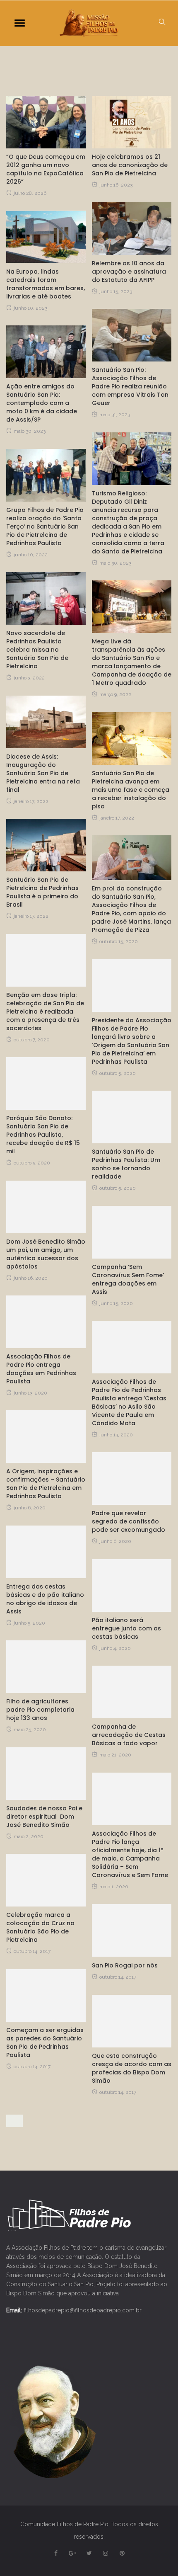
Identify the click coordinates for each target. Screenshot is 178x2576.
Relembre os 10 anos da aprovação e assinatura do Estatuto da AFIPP (129, 272)
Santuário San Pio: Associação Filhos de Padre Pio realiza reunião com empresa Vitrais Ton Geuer (130, 386)
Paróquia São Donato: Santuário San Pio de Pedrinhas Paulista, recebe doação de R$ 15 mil (43, 1135)
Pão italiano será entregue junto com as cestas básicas (126, 1628)
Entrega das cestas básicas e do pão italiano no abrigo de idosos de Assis (45, 1599)
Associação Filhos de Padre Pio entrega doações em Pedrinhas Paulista (41, 1369)
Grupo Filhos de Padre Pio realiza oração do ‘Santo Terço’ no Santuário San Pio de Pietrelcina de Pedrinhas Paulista (45, 526)
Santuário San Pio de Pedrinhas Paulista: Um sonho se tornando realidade (126, 1164)
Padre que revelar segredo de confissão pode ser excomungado (129, 1521)
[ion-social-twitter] (89, 2553)
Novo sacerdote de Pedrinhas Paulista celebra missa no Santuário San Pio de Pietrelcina (37, 650)
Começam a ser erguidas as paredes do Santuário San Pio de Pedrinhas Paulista (45, 2042)
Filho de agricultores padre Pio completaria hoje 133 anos (40, 1710)
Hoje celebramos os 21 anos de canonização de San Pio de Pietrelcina (130, 165)
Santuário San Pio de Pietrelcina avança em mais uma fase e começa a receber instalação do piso (131, 790)
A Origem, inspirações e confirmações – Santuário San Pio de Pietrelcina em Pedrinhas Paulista (46, 1484)
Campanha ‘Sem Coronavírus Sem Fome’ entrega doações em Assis (128, 1279)
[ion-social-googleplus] (72, 2553)
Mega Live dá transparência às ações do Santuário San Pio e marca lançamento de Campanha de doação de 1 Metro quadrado (132, 662)
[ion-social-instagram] (106, 2553)
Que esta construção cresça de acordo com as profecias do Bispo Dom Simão (132, 2068)
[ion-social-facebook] (56, 2553)
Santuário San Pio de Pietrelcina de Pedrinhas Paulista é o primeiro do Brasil (42, 892)
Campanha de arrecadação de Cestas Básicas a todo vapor (129, 1735)
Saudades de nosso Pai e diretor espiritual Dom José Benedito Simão (44, 1817)
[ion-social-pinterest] (122, 2553)
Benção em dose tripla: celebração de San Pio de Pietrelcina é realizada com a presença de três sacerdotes (45, 1011)
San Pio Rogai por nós (125, 1965)
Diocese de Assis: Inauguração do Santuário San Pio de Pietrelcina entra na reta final (43, 773)
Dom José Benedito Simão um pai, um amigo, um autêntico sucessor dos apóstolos (46, 1254)
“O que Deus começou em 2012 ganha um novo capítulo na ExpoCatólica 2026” (46, 169)
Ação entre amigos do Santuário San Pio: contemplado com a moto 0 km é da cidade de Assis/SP (42, 403)
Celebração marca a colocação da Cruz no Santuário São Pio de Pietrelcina (40, 1927)
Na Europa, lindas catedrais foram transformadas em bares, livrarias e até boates (46, 284)
